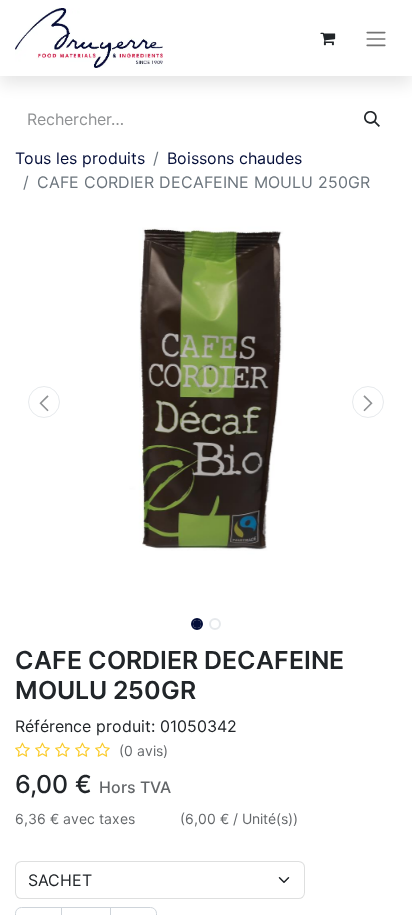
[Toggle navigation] (376, 38)
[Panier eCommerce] (327, 38)
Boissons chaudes (234, 158)
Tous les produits (80, 158)
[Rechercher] (372, 119)
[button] (43, 402)
